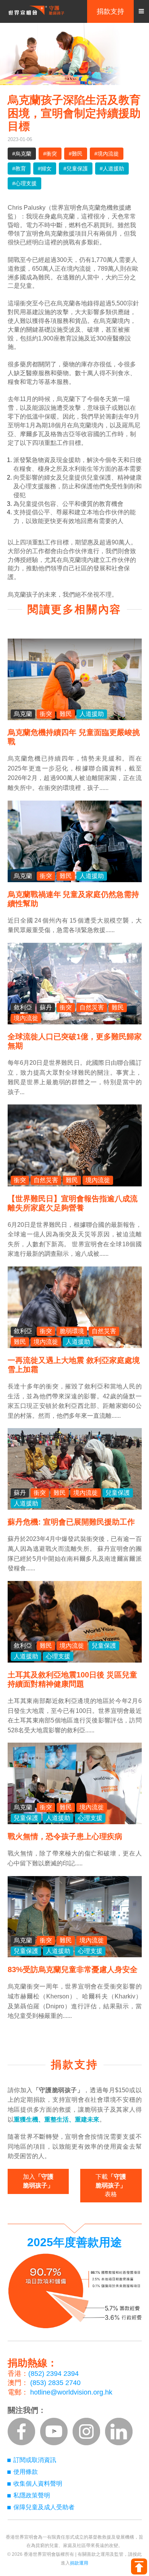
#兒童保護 (76, 169)
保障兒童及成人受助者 (44, 2507)
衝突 (46, 714)
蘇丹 (46, 1007)
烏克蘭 (23, 714)
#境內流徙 (107, 154)
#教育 (19, 169)
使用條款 (26, 2472)
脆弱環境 (72, 1331)
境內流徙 (26, 1018)
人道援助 (92, 714)
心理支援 (58, 1656)
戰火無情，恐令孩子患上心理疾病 (65, 1836)
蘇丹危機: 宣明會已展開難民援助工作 (71, 1522)
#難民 (76, 154)
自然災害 (92, 1007)
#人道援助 (112, 169)
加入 (38, 2181)
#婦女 (45, 169)
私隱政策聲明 (32, 2495)
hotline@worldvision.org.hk (71, 2392)
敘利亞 (23, 1007)
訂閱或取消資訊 (35, 2460)
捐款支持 (110, 11)
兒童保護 (118, 1493)
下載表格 (111, 2185)
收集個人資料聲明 (38, 2484)
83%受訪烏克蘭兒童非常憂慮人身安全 (73, 1969)
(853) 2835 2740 (55, 2383)
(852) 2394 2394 (53, 2374)
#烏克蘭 (22, 154)
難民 (66, 714)
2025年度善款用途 (74, 2242)
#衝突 (50, 154)
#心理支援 (24, 183)
